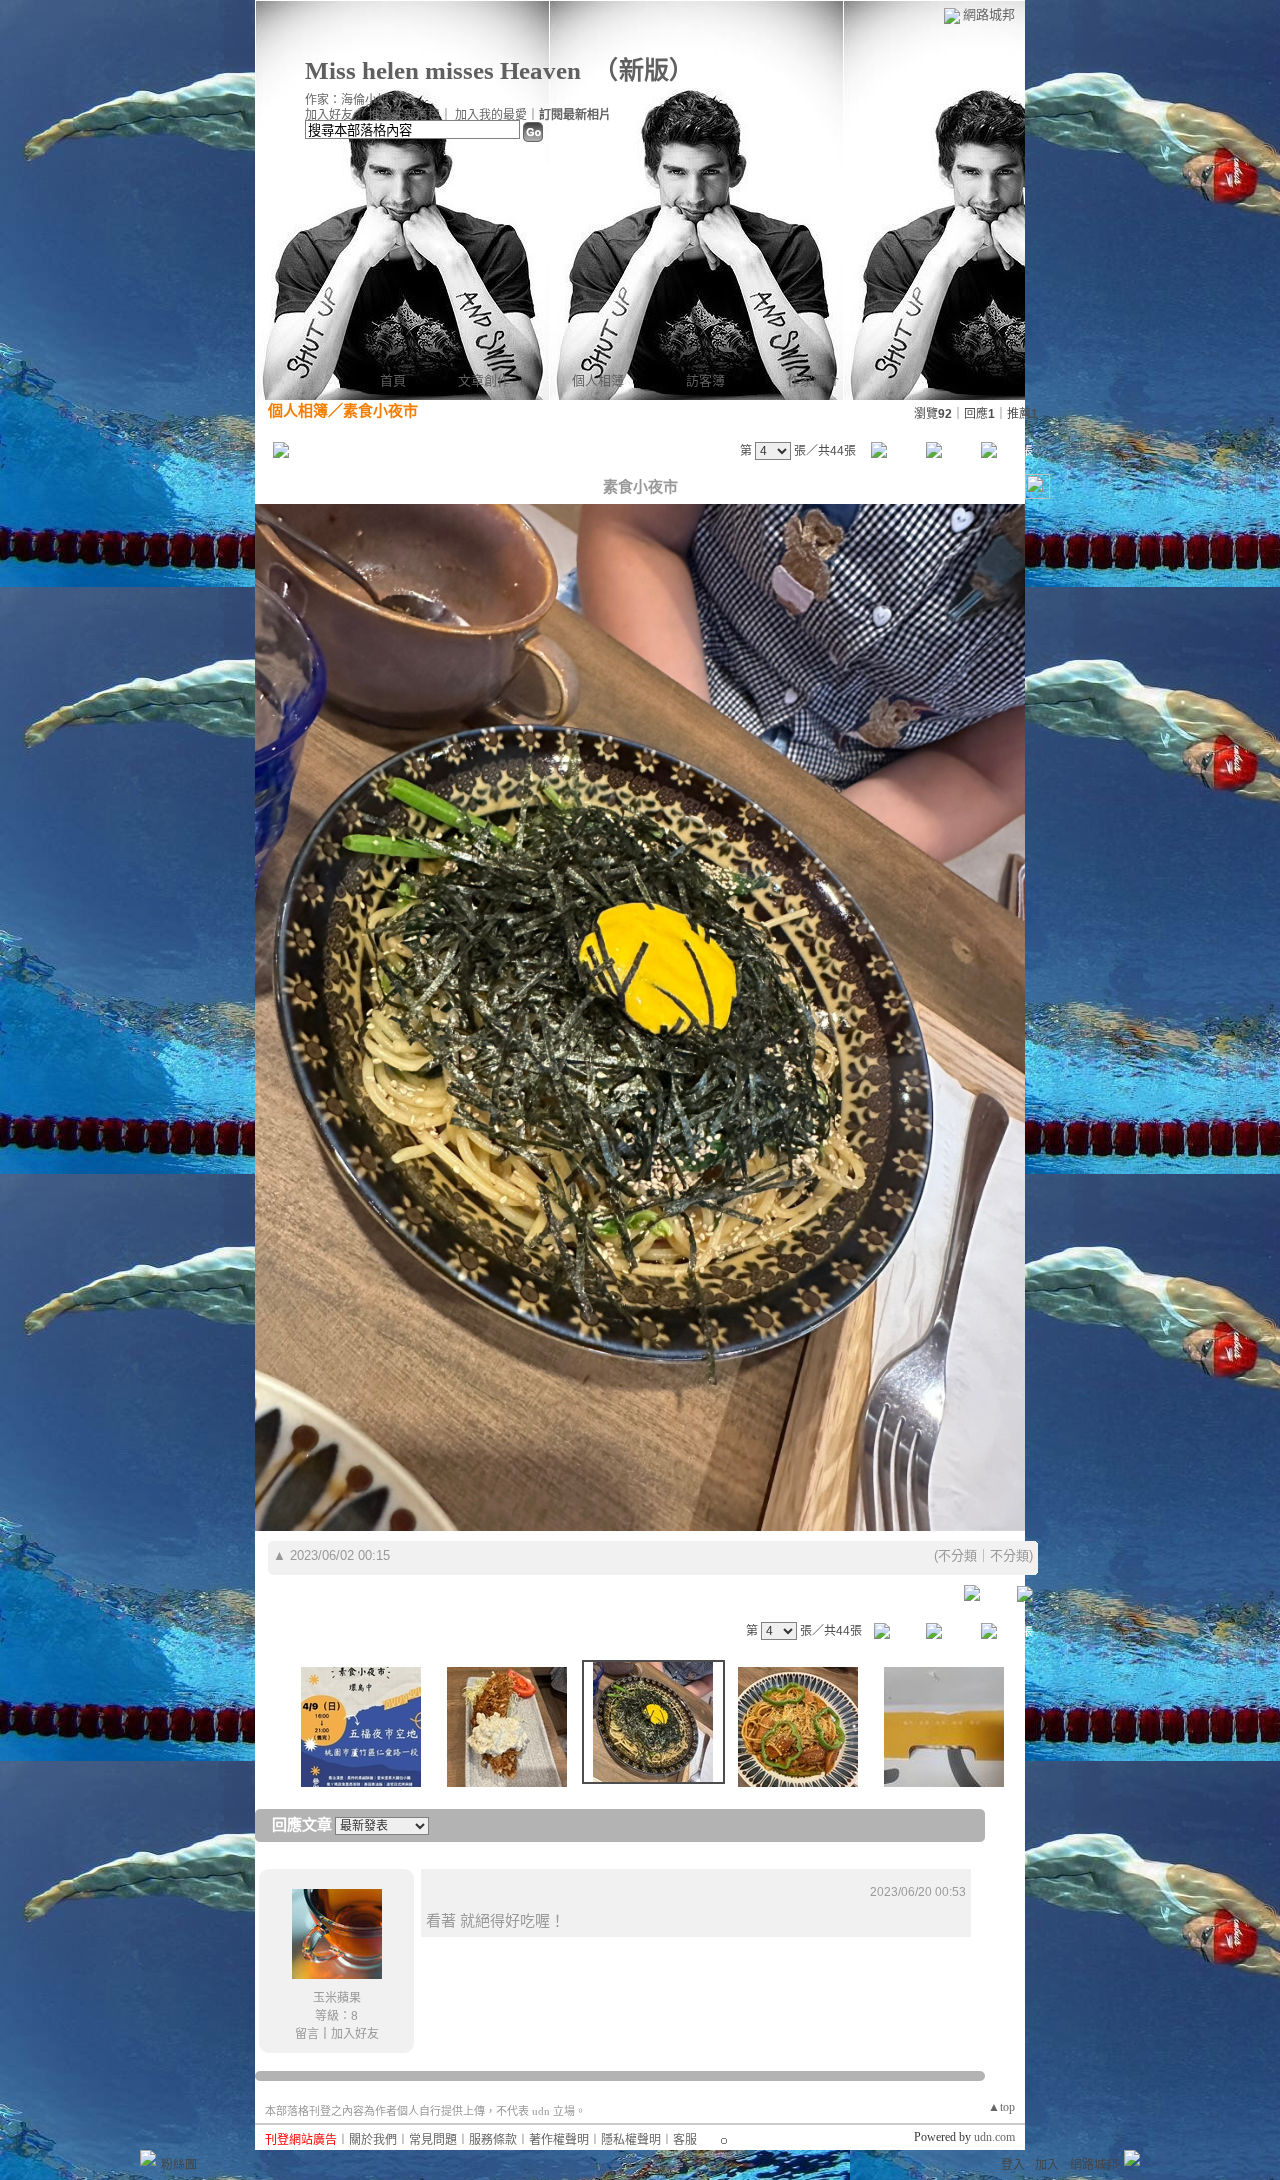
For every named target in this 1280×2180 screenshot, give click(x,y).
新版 (644, 70)
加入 (1047, 2165)
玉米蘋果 (337, 1998)
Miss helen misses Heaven (443, 70)
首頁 (393, 380)
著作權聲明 (559, 2140)
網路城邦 (989, 14)
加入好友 (329, 115)
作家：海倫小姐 (347, 100)
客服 (685, 2140)
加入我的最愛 (491, 115)
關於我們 (373, 2140)
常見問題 (433, 2140)
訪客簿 (705, 380)
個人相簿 (598, 380)
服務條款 (493, 2140)
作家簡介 (813, 380)
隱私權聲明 (631, 2140)
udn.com (994, 2137)
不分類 (957, 1555)
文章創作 (484, 380)
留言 (307, 2034)
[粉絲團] (148, 2158)
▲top (1001, 2107)
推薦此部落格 (404, 115)
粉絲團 (179, 2165)
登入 (1013, 2165)
